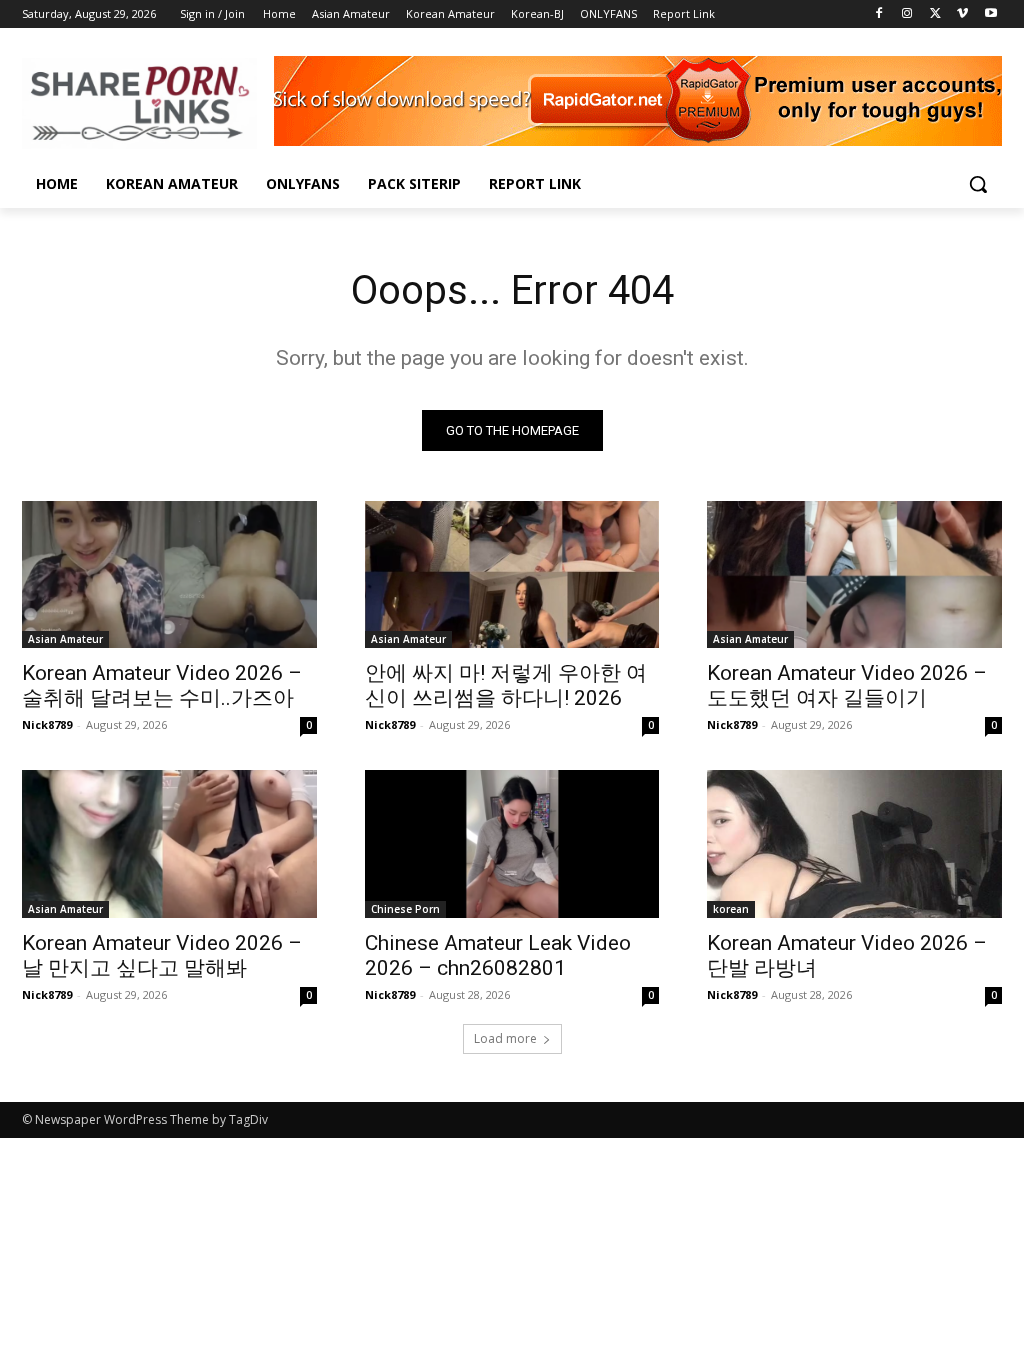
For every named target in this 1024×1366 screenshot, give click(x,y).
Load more (505, 1038)
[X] (935, 14)
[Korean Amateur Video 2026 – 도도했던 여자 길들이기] (854, 574)
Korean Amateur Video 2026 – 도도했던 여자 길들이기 (847, 685)
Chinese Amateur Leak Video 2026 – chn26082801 (498, 955)
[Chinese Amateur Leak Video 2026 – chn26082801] (512, 843)
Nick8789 (47, 724)
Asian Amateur (65, 639)
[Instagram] (907, 14)
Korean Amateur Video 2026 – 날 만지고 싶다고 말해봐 (162, 955)
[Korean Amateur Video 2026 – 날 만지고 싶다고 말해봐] (169, 843)
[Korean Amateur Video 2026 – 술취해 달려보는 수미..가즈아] (169, 574)
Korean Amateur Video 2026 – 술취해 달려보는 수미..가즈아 (162, 685)
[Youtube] (990, 14)
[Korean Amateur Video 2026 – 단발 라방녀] (854, 843)
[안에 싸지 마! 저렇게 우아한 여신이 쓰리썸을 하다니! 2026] (512, 574)
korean (731, 909)
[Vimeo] (962, 14)
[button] (978, 184)
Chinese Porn (405, 909)
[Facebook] (879, 14)
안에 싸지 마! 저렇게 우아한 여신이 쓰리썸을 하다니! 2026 (506, 685)
